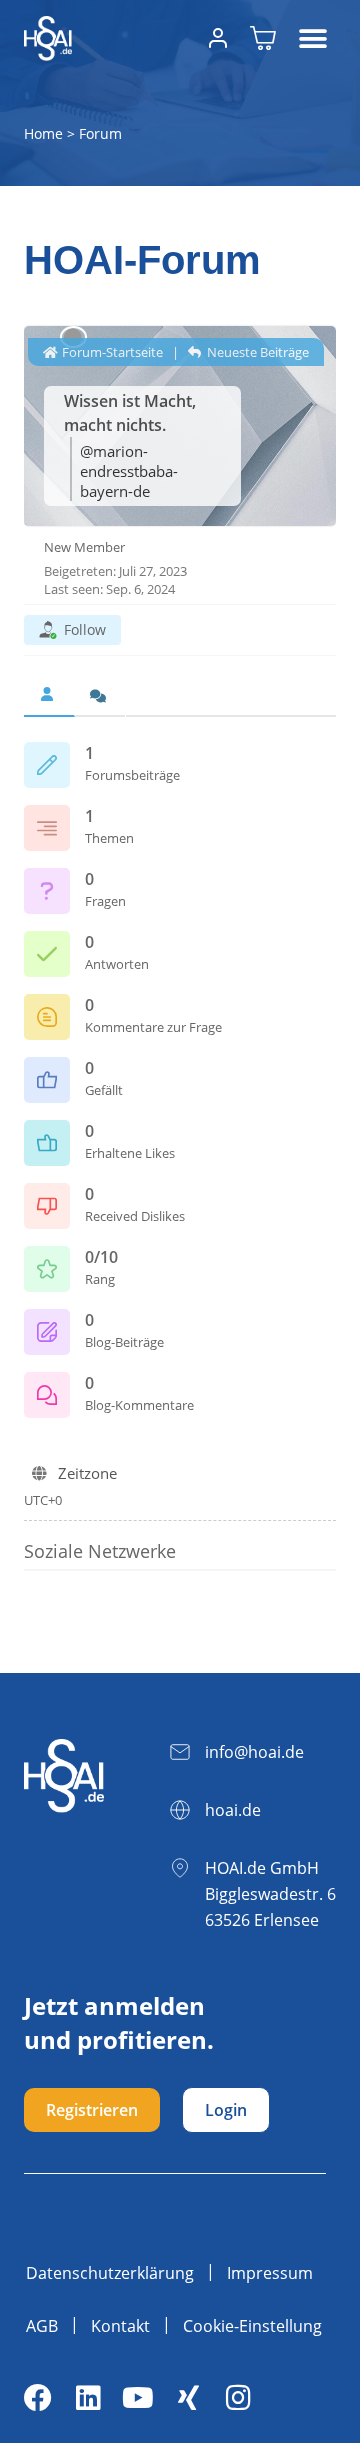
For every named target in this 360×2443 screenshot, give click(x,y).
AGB (42, 2326)
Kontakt (120, 2326)
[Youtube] (138, 2398)
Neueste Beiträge (256, 352)
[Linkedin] (88, 2398)
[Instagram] (238, 2398)
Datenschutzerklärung (110, 2273)
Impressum (270, 2273)
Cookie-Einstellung (252, 2326)
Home (43, 133)
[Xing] (188, 2398)
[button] (313, 38)
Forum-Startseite (111, 352)
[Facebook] (38, 2398)
